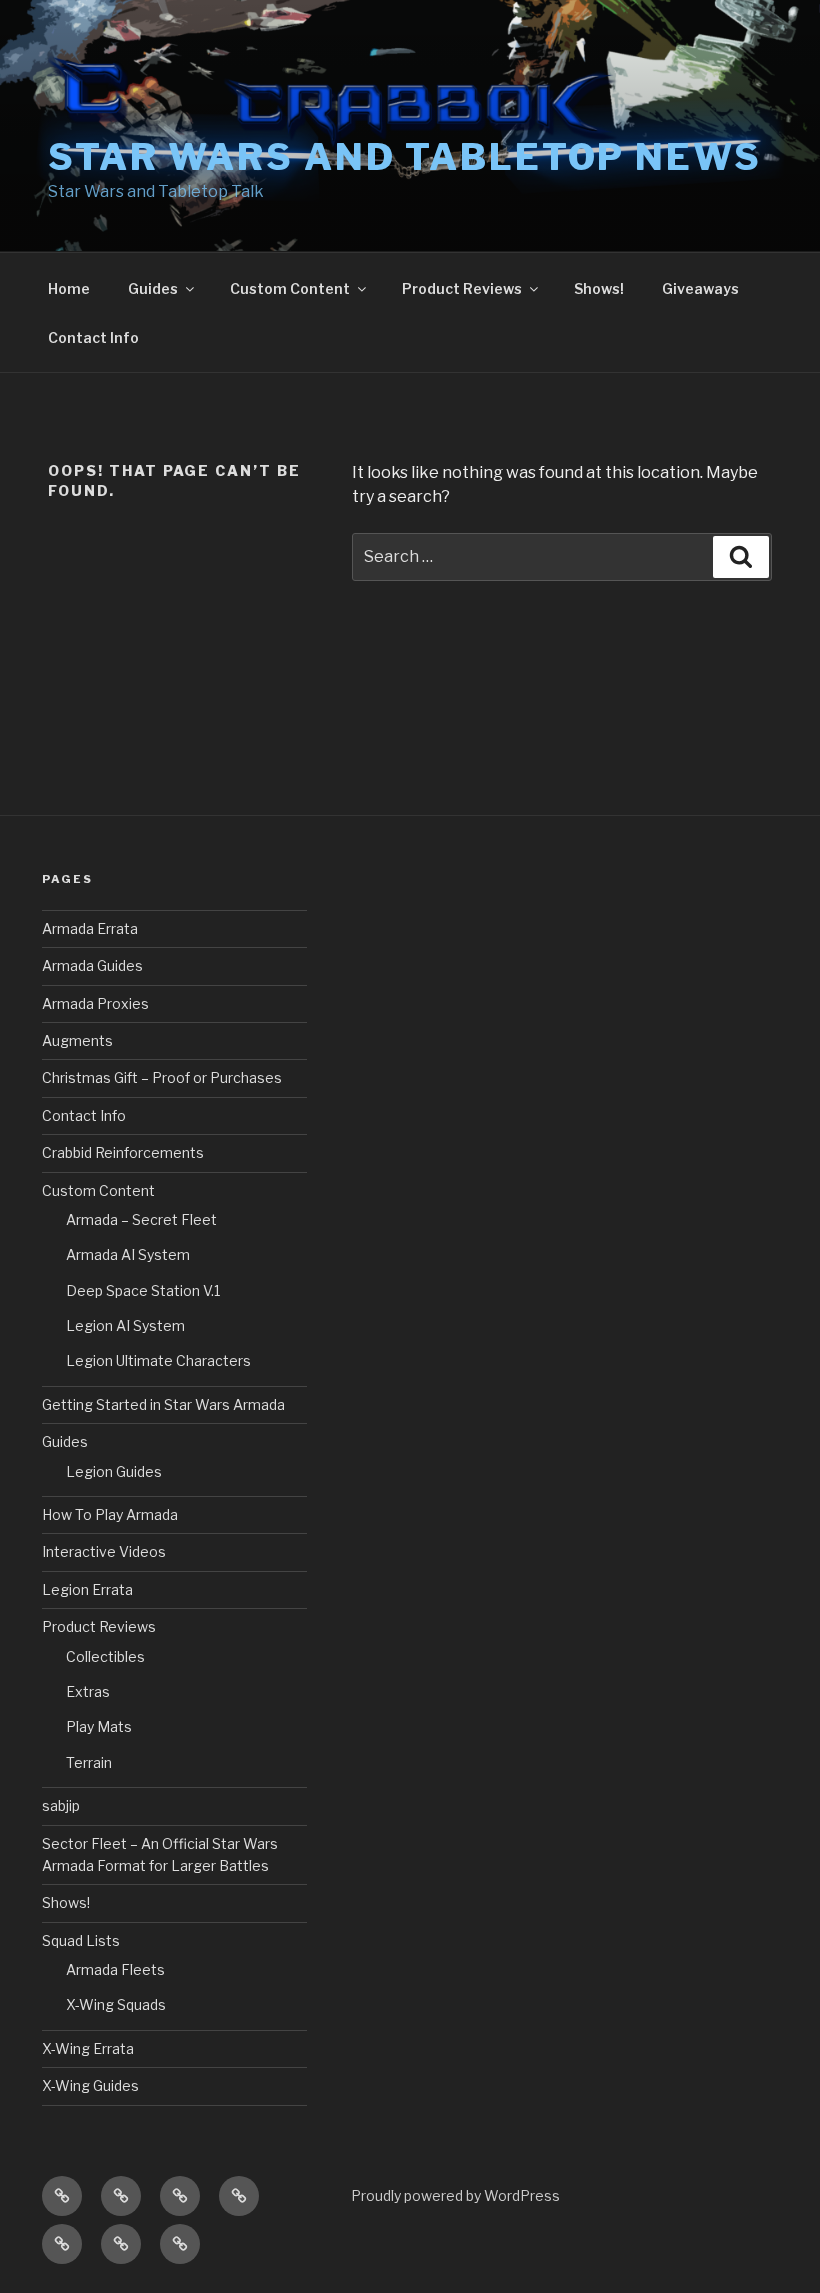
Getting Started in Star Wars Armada (163, 1404)
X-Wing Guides (90, 2085)
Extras (88, 1691)
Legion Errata (87, 1589)
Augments (77, 1040)
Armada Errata (90, 928)
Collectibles (105, 1656)
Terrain (89, 1762)
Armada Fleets (115, 1969)
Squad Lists (81, 1940)
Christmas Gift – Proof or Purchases (162, 1077)
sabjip (61, 1805)
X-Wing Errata (88, 2048)
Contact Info (93, 337)
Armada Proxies (95, 1003)
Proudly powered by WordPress (455, 2195)
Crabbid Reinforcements (123, 1152)
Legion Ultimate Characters (158, 1360)
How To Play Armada (110, 1514)
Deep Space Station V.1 (143, 1290)
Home (69, 288)
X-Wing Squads (116, 2004)
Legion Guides (114, 1471)
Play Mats (99, 1726)
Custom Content (290, 288)
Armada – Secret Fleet (141, 1219)
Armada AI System (128, 1254)
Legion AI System (125, 1325)
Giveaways (700, 288)
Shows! (599, 288)
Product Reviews (462, 288)
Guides (153, 288)
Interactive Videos (104, 1551)
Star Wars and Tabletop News (405, 157)
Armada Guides (92, 965)
